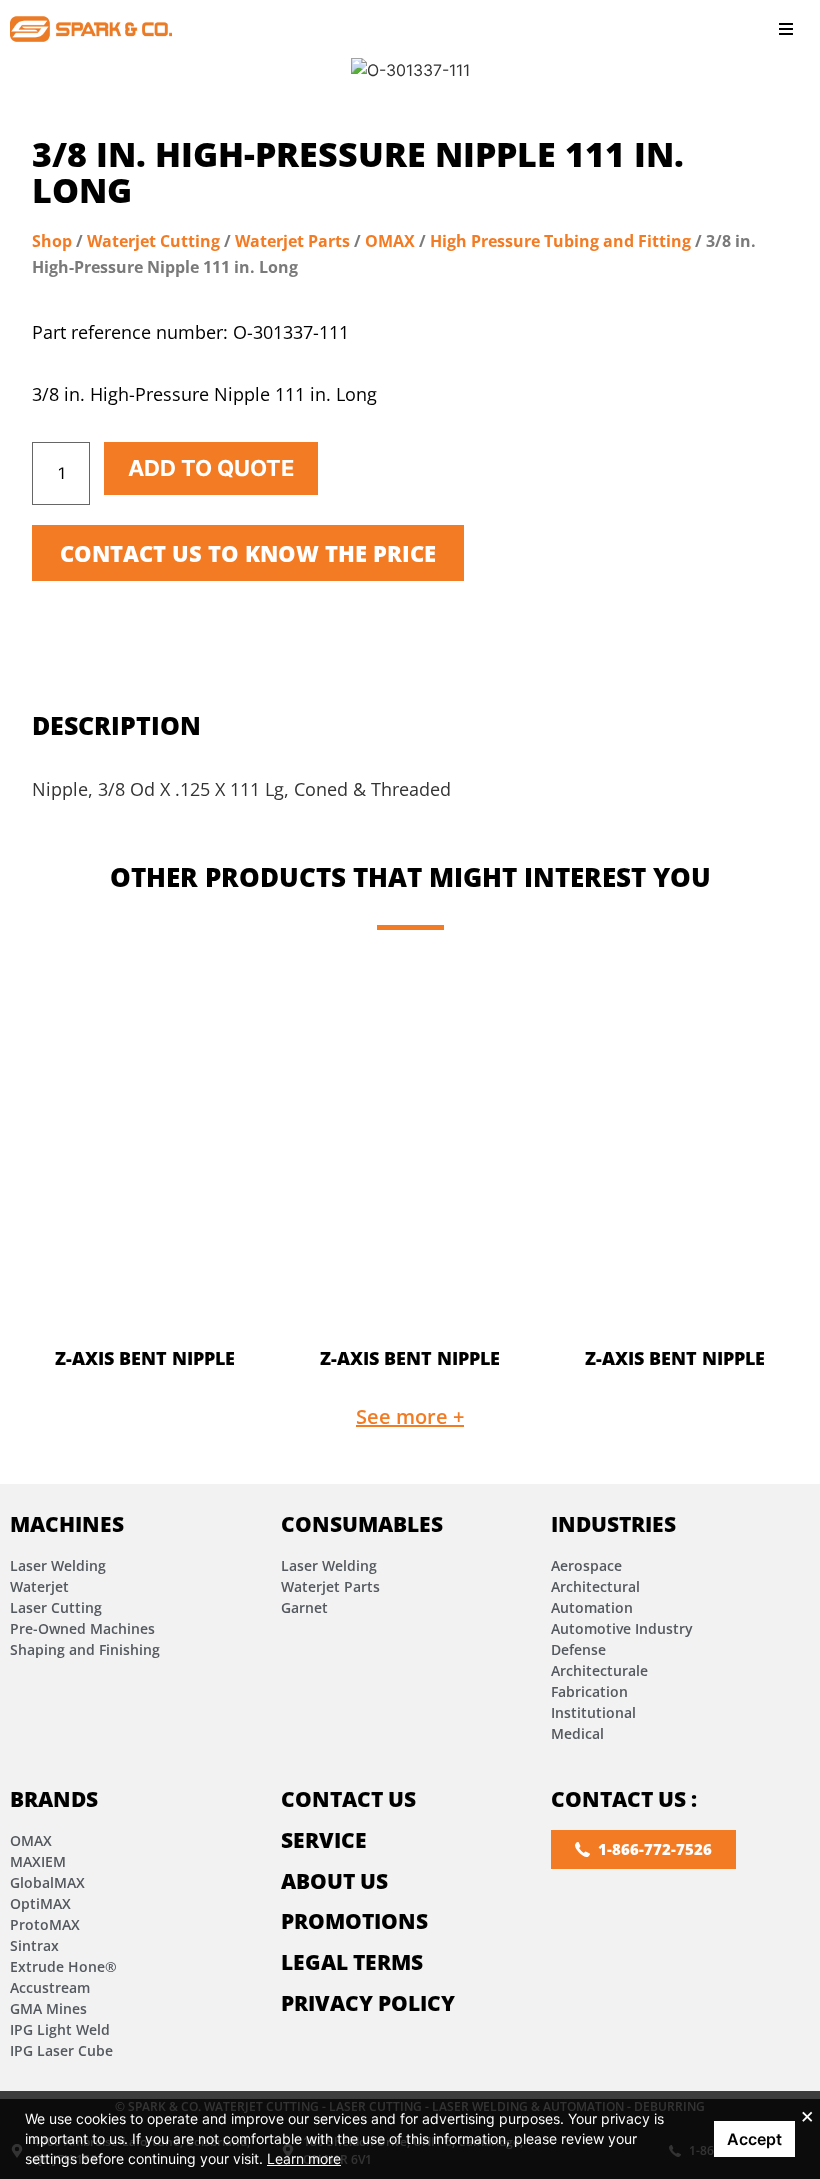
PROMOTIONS (354, 1921)
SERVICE (324, 1840)
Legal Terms (352, 1962)
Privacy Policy (368, 2003)
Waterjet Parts (292, 241)
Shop (52, 241)
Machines (67, 1524)
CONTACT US (348, 1799)
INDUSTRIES (613, 1524)
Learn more (304, 2158)
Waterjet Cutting (153, 241)
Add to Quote (211, 468)
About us (334, 1881)
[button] (785, 28)
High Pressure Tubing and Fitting (560, 241)
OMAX (390, 241)
